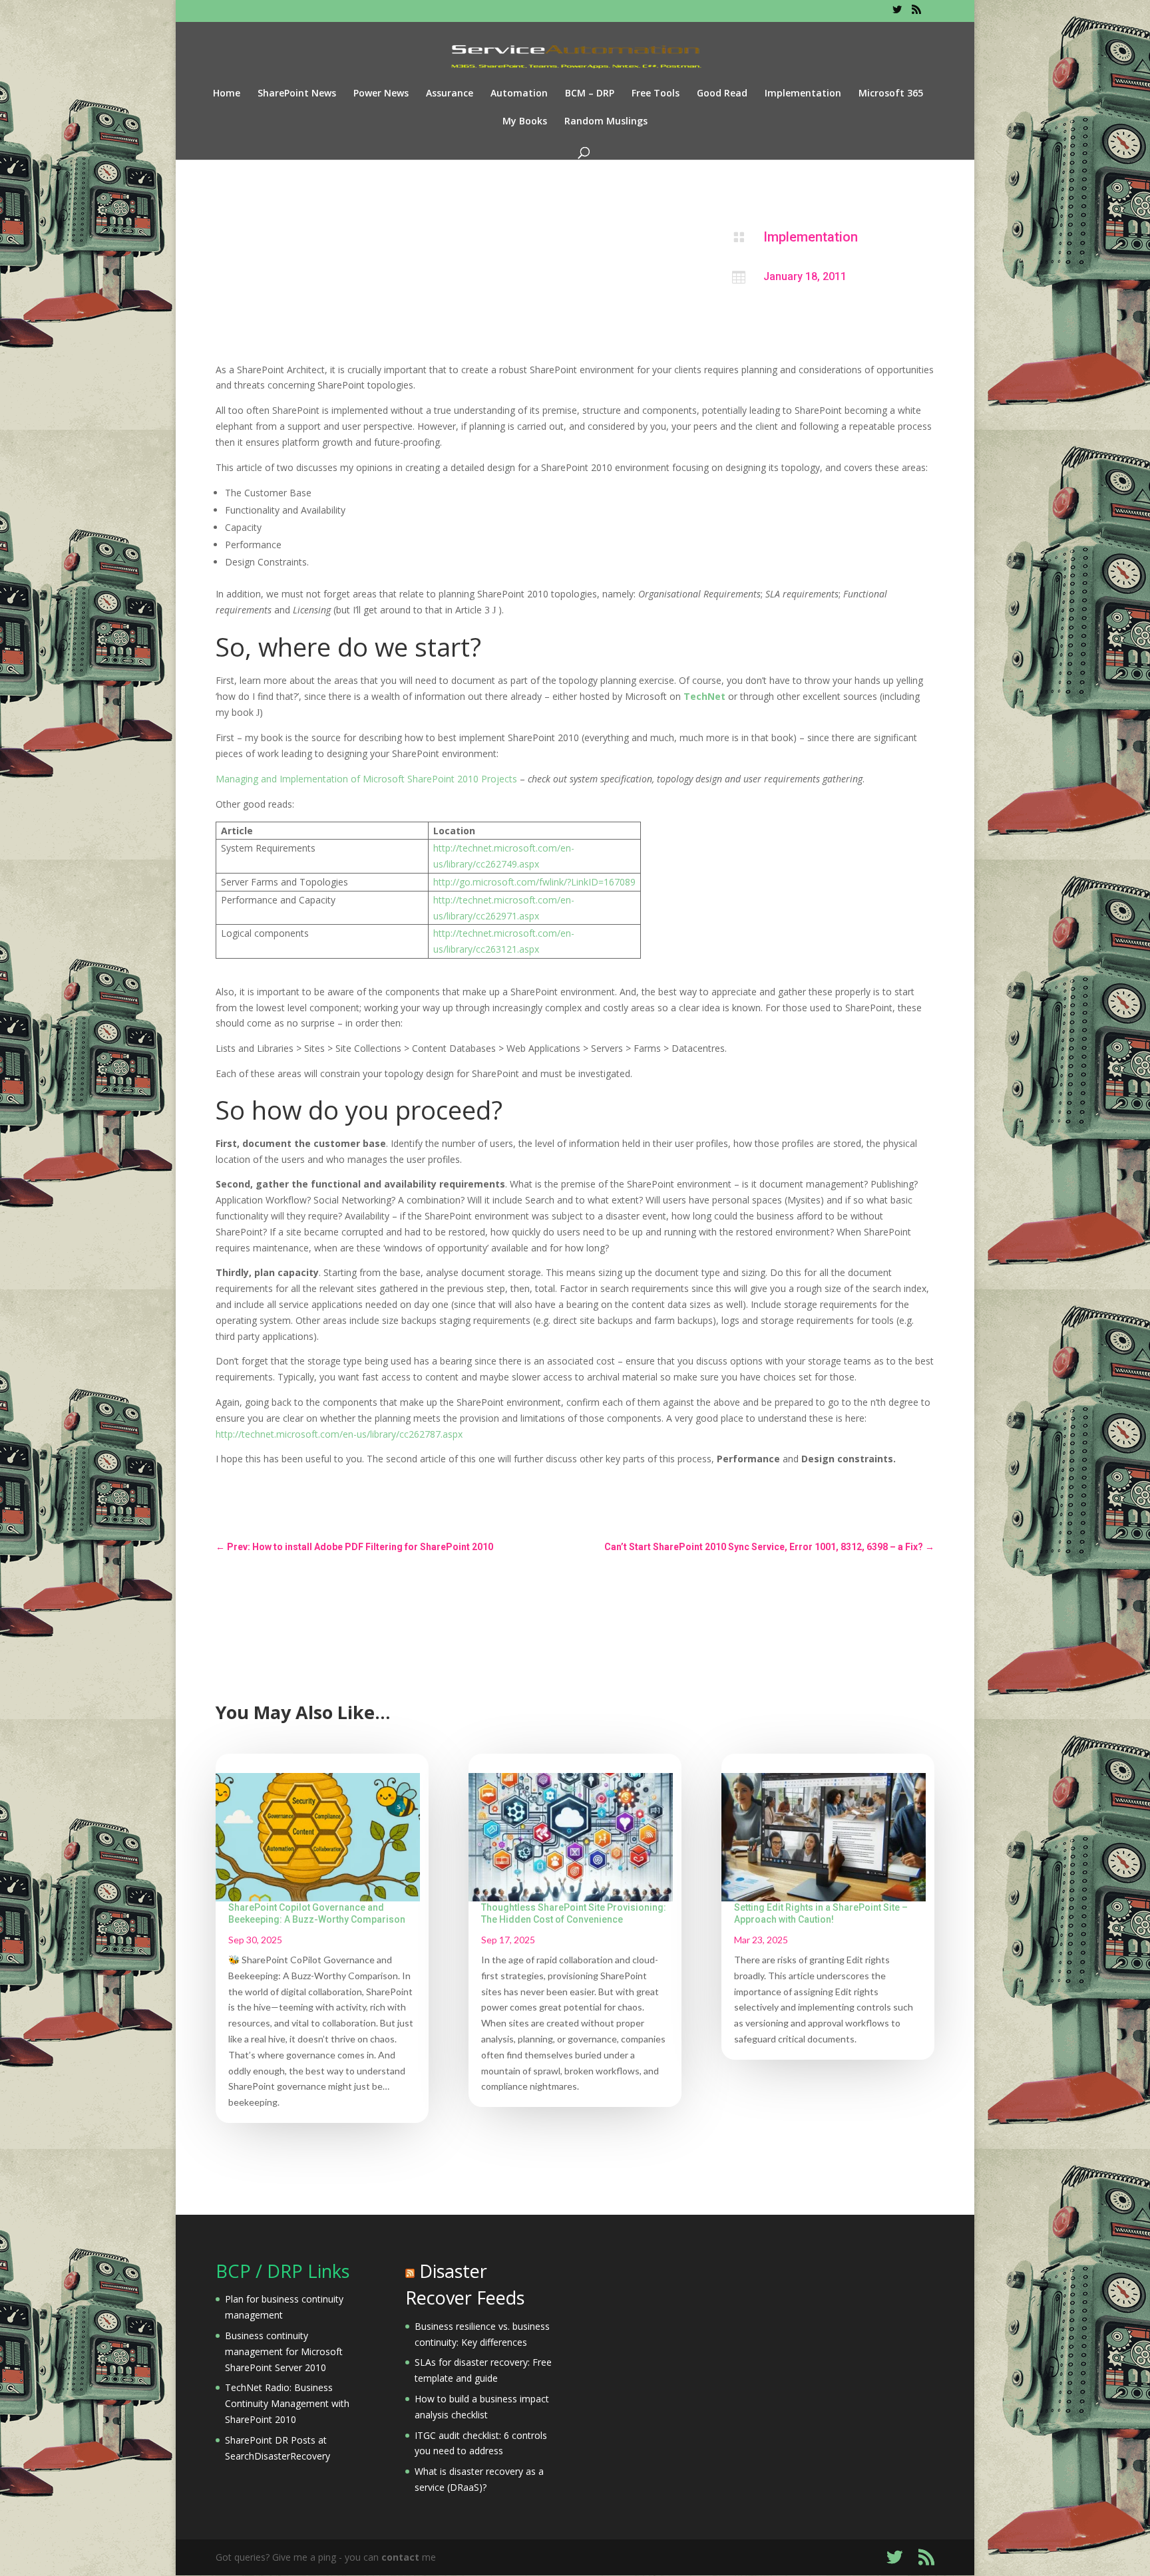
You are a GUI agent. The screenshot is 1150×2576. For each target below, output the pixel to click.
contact (400, 2557)
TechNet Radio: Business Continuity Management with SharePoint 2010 (287, 2403)
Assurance (450, 94)
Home (227, 94)
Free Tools (656, 94)
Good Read (722, 94)
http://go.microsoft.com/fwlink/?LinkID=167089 (534, 882)
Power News (381, 94)
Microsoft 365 (891, 94)
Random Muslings (606, 122)
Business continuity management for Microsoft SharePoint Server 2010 (284, 2351)
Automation (519, 94)
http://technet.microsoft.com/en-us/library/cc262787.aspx (339, 1434)
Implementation (803, 94)
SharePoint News (297, 94)
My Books (525, 122)
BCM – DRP (590, 94)
